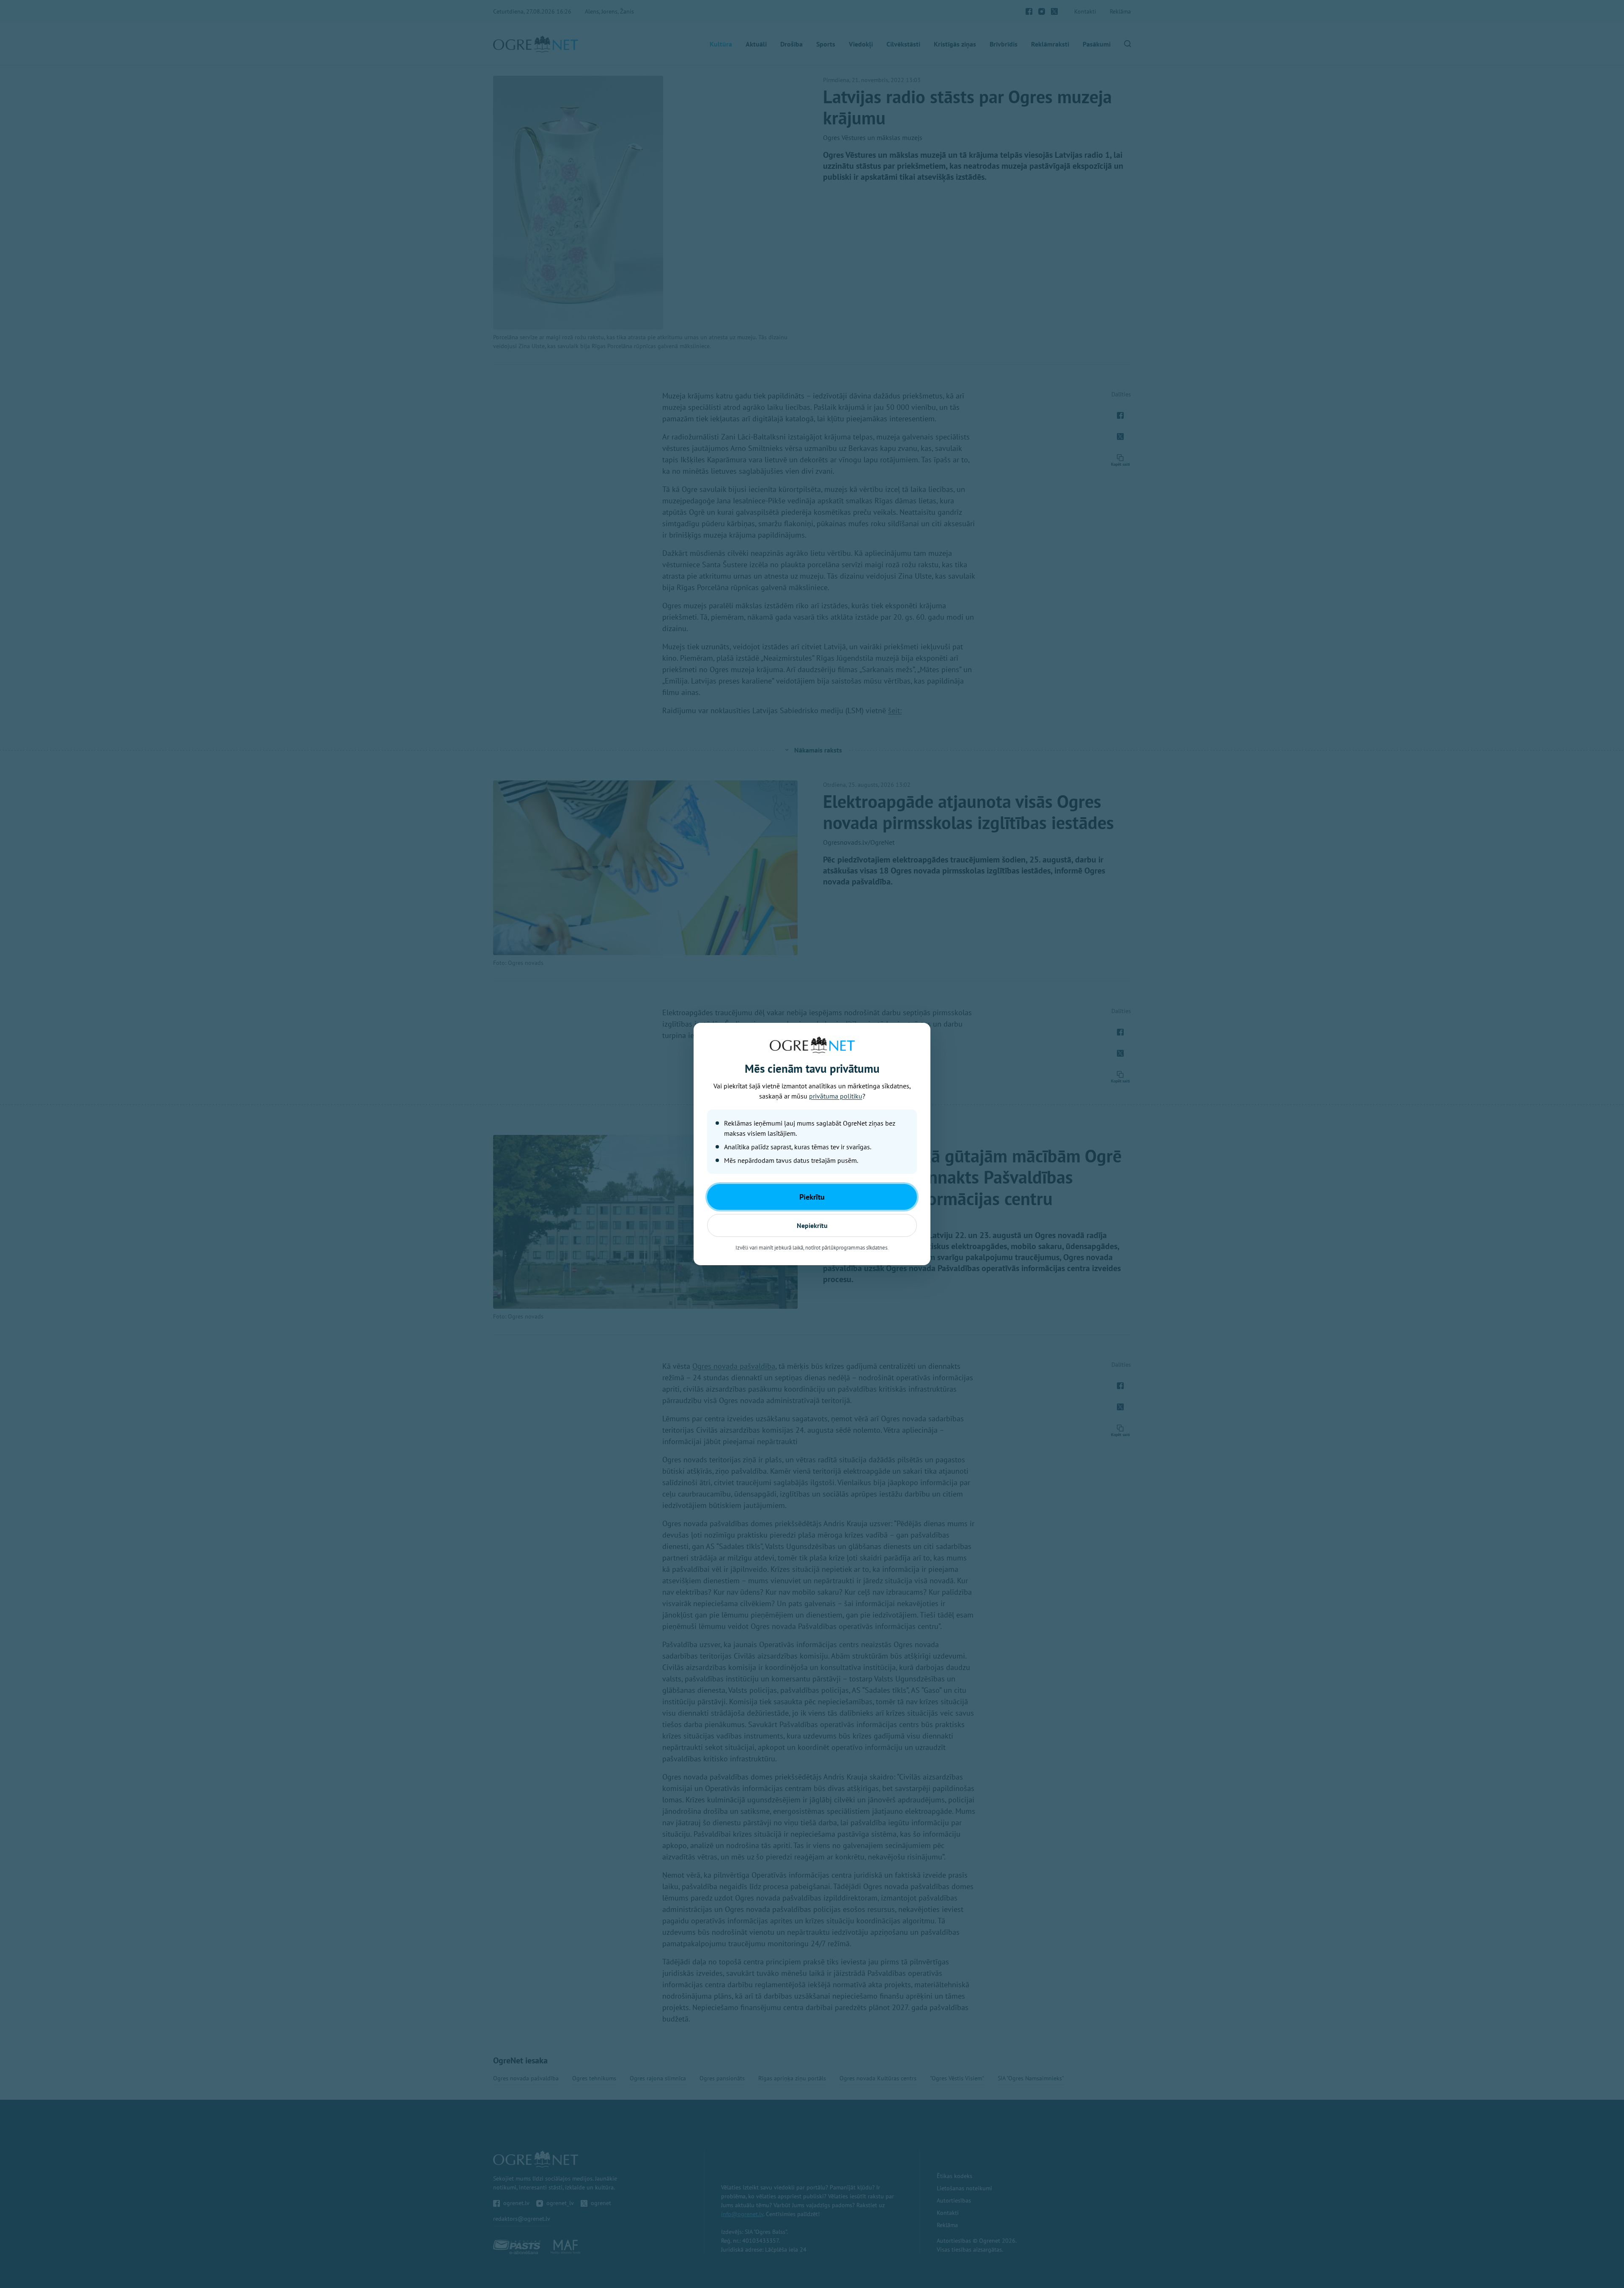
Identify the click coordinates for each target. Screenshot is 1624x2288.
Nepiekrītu (812, 1225)
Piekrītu (812, 1197)
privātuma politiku (836, 1096)
